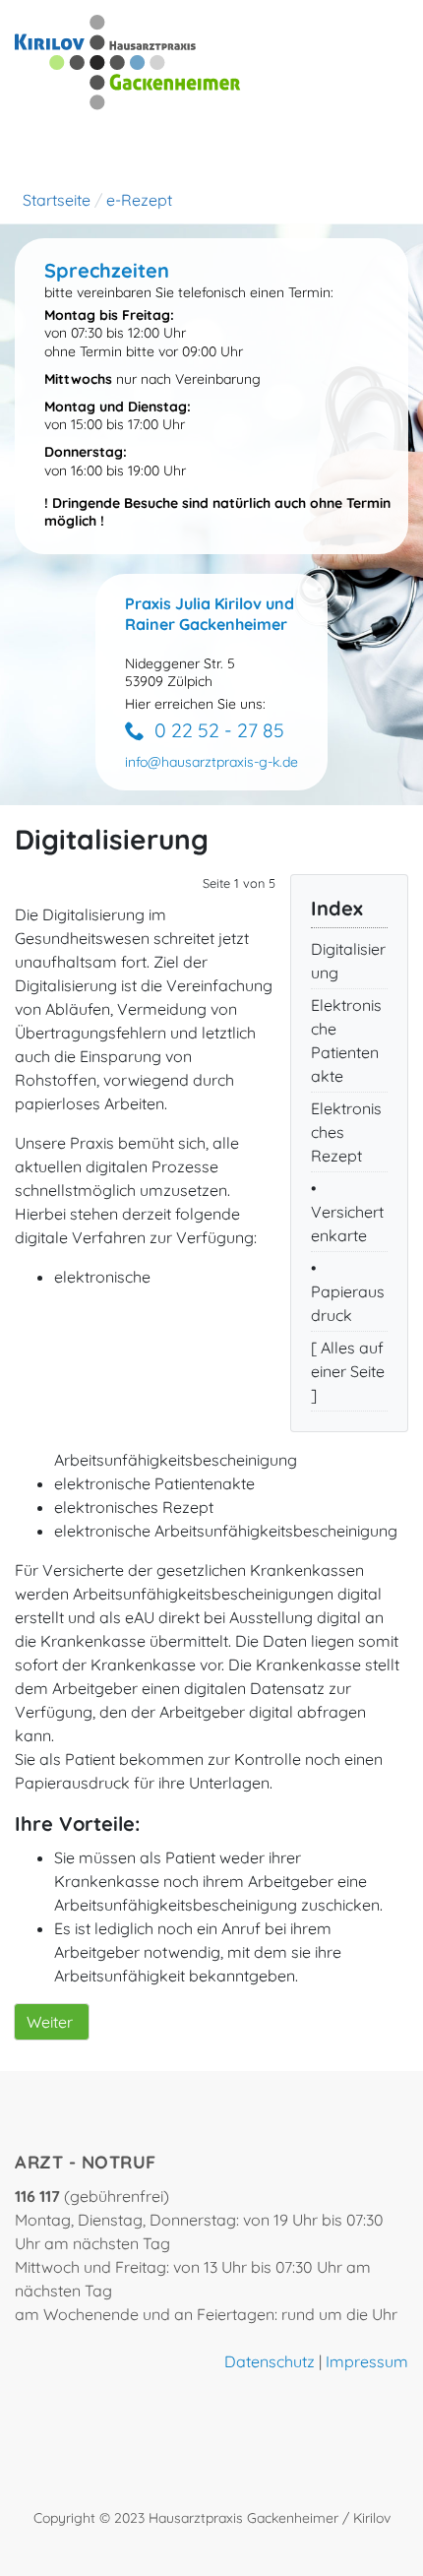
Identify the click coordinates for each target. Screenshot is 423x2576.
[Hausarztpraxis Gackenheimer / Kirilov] (128, 61)
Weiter (50, 2022)
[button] (211, 762)
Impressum (367, 2361)
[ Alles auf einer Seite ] (348, 1371)
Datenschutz (270, 2361)
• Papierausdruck (348, 1291)
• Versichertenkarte (347, 1212)
